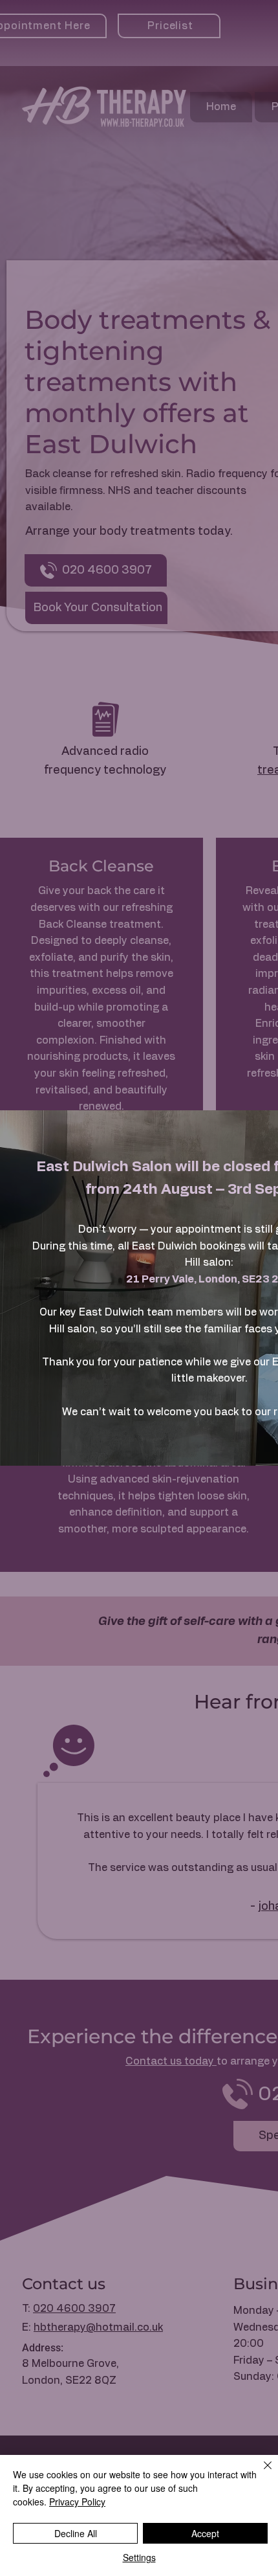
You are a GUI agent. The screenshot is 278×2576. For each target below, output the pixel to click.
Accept (205, 2533)
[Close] (260, 2473)
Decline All (76, 2533)
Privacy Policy (77, 2502)
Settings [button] (139, 2557)
